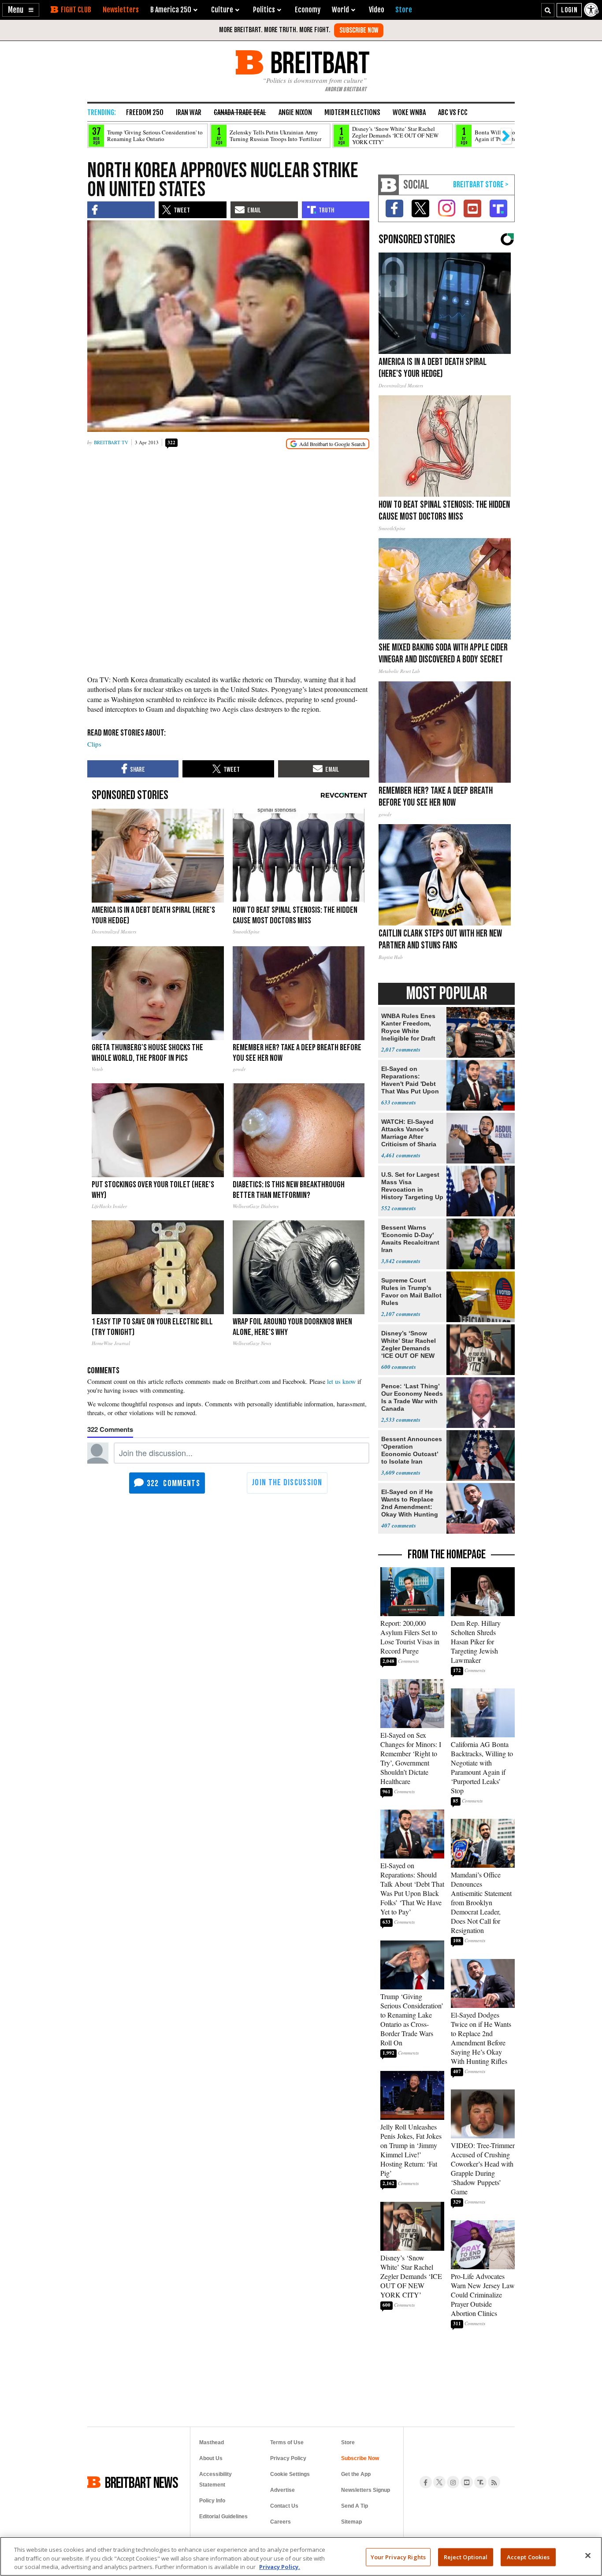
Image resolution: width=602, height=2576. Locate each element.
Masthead (212, 2442)
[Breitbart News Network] (389, 185)
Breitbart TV (111, 442)
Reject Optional (466, 2557)
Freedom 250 (145, 112)
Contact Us (284, 2506)
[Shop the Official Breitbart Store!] (481, 185)
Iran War (189, 112)
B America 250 (171, 10)
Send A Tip (355, 2506)
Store (348, 2442)
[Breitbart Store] (404, 10)
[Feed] (494, 2482)
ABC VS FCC (453, 112)
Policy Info (212, 2501)
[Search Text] (548, 10)
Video (377, 10)
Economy (308, 10)
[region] (301, 2556)
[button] (21, 10)
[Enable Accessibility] (592, 10)
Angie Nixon (295, 112)
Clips (94, 744)
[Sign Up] (359, 30)
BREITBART (318, 62)
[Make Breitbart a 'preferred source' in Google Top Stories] (328, 444)
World (340, 10)
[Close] (588, 2555)
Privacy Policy (288, 2458)
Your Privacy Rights (398, 2557)
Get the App (356, 2474)
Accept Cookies (528, 2557)
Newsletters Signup (366, 2490)
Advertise (282, 2490)
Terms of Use (287, 2442)
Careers (281, 2522)
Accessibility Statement (216, 2479)
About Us (211, 2458)
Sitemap (351, 2522)
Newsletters (121, 10)
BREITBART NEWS (141, 2482)
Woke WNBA (409, 112)
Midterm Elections (352, 112)
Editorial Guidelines (223, 2517)
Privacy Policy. (280, 2567)
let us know (341, 1381)
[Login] (569, 10)
